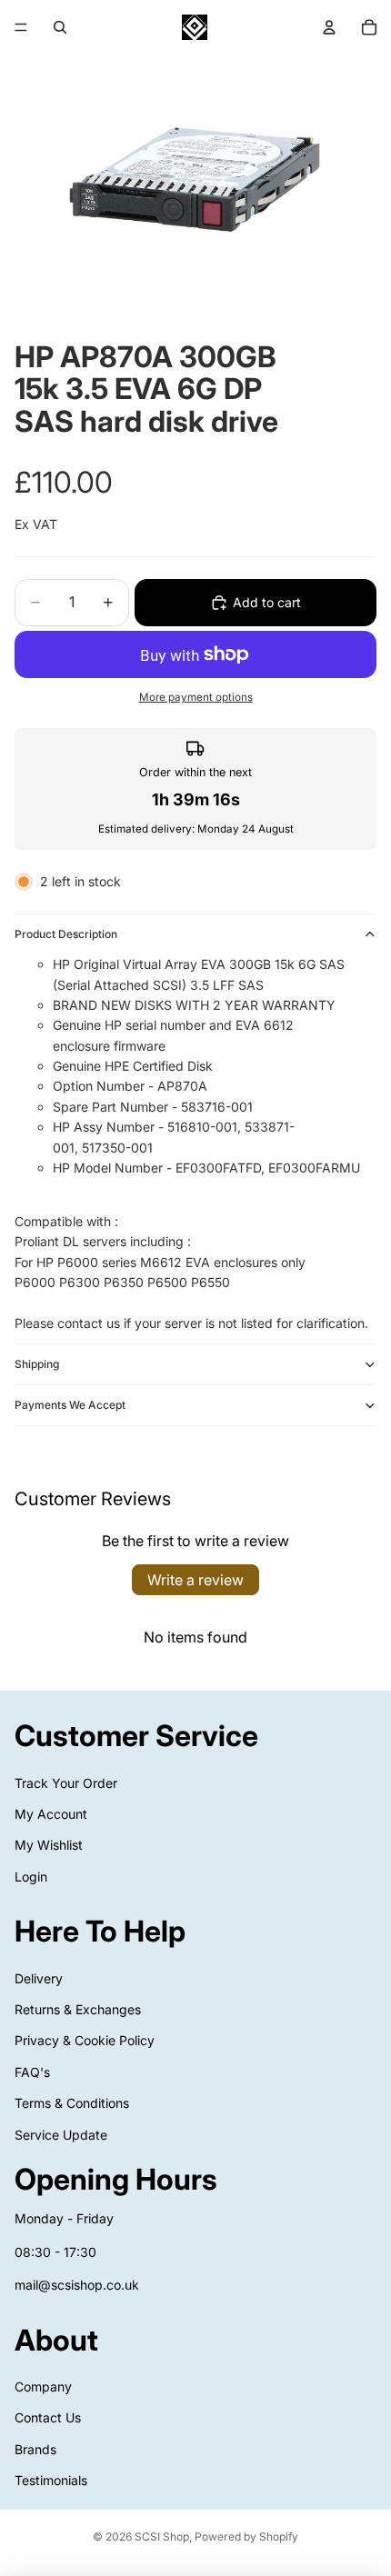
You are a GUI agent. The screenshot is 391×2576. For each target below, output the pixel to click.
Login (31, 1876)
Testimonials (51, 2480)
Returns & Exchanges (78, 2009)
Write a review (195, 1580)
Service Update (61, 2134)
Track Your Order (66, 1782)
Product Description (66, 934)
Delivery (39, 1977)
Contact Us (48, 2417)
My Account (51, 1814)
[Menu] (21, 27)
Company (43, 2386)
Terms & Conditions (72, 2103)
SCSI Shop (162, 2536)
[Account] (329, 27)
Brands (35, 2448)
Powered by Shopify (246, 2536)
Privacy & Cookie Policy (85, 2040)
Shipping (37, 1364)
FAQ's (32, 2072)
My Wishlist (49, 1845)
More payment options (196, 697)
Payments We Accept (70, 1405)
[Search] (60, 27)
